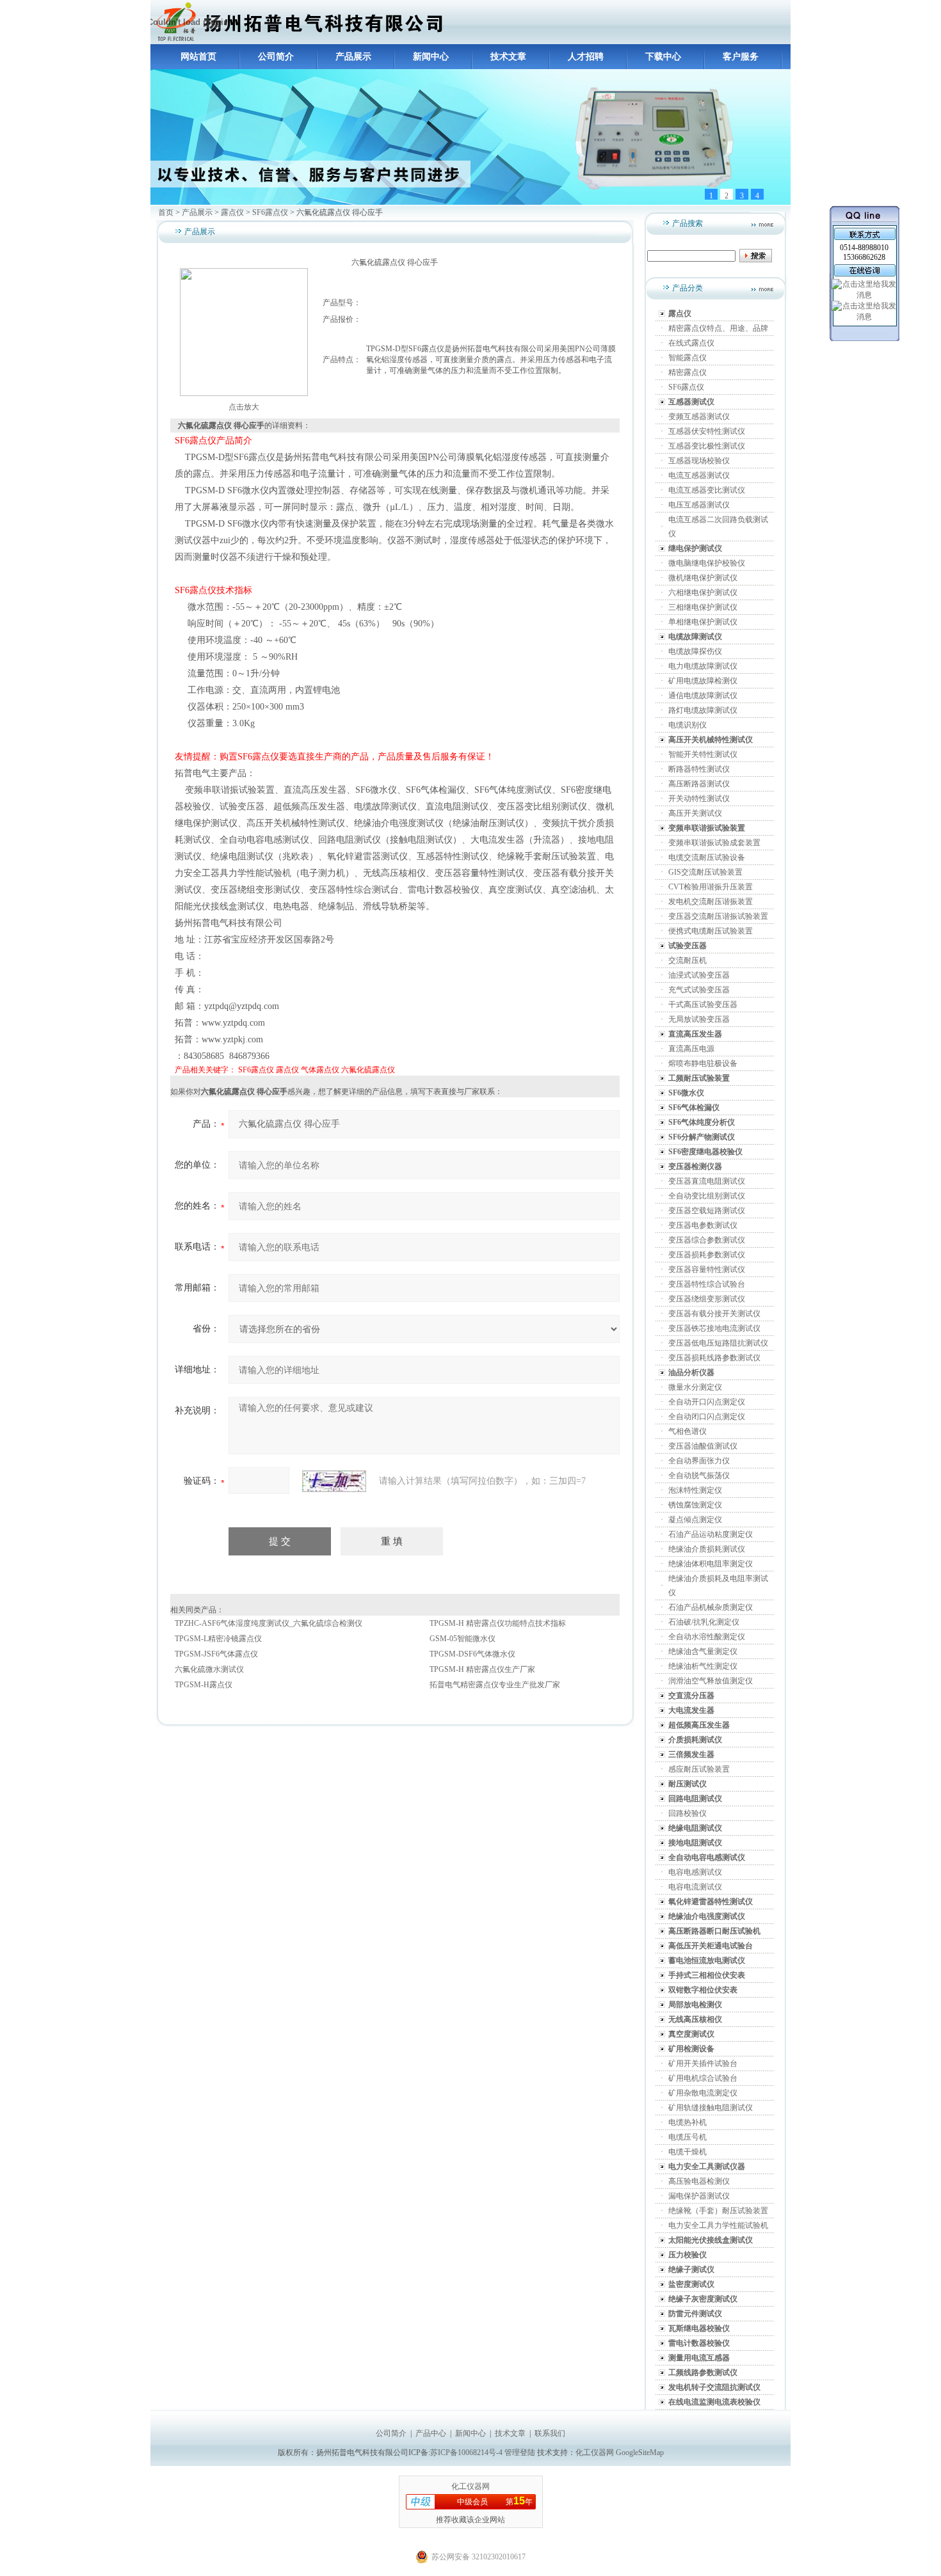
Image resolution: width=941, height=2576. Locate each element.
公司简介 (276, 57)
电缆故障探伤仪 (695, 651)
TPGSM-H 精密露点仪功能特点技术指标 (498, 1623)
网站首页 (198, 57)
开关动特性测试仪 (699, 799)
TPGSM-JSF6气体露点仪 (216, 1654)
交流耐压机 (688, 960)
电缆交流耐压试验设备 (707, 857)
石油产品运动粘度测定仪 (711, 1534)
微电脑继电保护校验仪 (707, 563)
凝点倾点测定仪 (695, 1520)
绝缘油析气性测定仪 (703, 1666)
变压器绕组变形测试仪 (707, 1299)
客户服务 (741, 57)
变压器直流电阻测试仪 (707, 1181)
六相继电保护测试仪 (703, 592)
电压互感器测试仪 (699, 505)
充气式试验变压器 (699, 990)
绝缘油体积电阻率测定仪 (711, 1564)
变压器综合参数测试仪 (707, 1240)
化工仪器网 (595, 2453)
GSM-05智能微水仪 (462, 1639)
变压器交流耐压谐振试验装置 (718, 916)
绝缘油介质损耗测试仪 (707, 1549)
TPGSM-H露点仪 (204, 1685)
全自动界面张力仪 (699, 1461)
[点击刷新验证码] (334, 1481)
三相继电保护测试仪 (703, 607)
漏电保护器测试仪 (699, 2196)
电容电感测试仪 (695, 1872)
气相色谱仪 (688, 1431)
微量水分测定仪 (695, 1387)
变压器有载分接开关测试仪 (714, 1314)
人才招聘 (586, 57)
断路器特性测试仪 (699, 769)
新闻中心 (431, 57)
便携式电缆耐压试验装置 (711, 931)
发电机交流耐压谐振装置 (711, 902)
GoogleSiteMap (640, 2453)
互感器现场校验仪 (699, 461)
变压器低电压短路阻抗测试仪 (718, 1343)
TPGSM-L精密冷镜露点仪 (218, 1639)
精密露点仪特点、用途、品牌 (718, 328)
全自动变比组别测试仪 (707, 1196)
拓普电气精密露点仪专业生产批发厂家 (495, 1685)
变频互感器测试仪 (699, 417)
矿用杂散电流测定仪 (703, 2093)
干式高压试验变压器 (703, 1005)
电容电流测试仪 (695, 1887)
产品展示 (353, 57)
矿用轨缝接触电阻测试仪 (711, 2108)
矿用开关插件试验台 (703, 2063)
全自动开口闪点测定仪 (707, 1402)
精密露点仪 (688, 372)
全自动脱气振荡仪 (699, 1475)
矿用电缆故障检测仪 (703, 681)
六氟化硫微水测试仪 (209, 1669)
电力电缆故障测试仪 (703, 666)
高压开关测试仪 (695, 813)
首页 (166, 212)
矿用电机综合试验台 (703, 2078)
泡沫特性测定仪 (695, 1490)
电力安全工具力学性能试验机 (718, 2225)
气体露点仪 (320, 1070)
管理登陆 (520, 2453)
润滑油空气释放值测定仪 (711, 1681)
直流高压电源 (691, 1049)
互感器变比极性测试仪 (707, 446)
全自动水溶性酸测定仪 (707, 1637)
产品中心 (431, 2433)
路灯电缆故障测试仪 (703, 710)
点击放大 (244, 407)
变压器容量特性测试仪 (707, 1269)
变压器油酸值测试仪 (703, 1446)
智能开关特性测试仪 (703, 754)
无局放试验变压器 (699, 1019)
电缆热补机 (688, 2122)
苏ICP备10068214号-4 (467, 2453)
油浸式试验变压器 (699, 975)
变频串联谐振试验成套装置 (714, 843)
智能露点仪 (688, 358)
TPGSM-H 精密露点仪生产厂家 (482, 1669)
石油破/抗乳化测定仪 (704, 1622)
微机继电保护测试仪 (703, 578)
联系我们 (550, 2433)
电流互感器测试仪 (699, 475)
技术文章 (508, 57)
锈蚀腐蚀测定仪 (695, 1505)
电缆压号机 (688, 2137)
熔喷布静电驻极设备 (703, 1063)
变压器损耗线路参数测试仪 (714, 1358)
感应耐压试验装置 (699, 1769)
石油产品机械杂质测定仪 (711, 1607)
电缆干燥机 (688, 2152)
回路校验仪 (688, 1813)
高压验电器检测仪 (699, 2181)
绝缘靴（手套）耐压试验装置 (718, 2211)
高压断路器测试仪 (699, 784)
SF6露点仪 (270, 212)
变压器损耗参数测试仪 (707, 1255)
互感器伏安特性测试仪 (707, 431)
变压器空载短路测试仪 (707, 1211)
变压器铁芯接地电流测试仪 (714, 1328)
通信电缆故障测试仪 (703, 696)
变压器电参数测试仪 (703, 1225)
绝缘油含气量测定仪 (703, 1651)
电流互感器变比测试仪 (707, 490)
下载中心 (663, 57)
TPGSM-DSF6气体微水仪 (472, 1654)
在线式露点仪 (691, 343)
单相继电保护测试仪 (703, 622)
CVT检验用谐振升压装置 (711, 887)
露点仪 (232, 212)
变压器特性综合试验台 (707, 1284)
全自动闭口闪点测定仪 (707, 1417)
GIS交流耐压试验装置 (705, 872)
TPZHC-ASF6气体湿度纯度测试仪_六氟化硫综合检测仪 (269, 1623)
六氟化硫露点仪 (368, 1070)
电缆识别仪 (688, 725)
